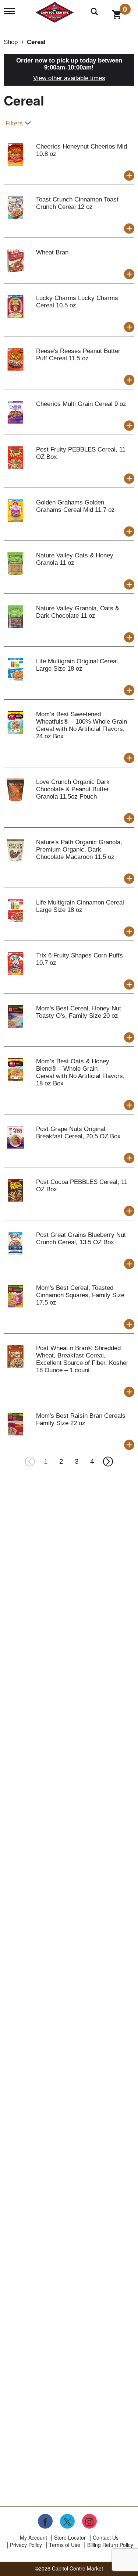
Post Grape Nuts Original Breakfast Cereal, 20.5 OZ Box (78, 1133)
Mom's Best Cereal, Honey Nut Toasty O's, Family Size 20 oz (79, 1012)
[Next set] (108, 1462)
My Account (33, 2537)
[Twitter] (67, 2521)
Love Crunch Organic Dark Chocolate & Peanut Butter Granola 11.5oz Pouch (73, 789)
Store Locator (70, 2537)
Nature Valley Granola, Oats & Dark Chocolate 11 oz (78, 612)
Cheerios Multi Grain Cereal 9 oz (81, 404)
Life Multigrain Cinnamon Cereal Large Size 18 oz (80, 906)
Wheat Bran (52, 252)
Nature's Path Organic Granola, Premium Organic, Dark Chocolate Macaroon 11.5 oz (79, 850)
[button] (129, 176)
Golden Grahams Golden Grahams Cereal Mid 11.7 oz (75, 506)
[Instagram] (89, 2521)
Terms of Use (65, 2545)
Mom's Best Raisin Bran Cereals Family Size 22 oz (81, 1419)
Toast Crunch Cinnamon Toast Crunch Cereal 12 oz (77, 203)
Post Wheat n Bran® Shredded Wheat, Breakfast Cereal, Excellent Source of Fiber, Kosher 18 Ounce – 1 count (82, 1359)
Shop (11, 42)
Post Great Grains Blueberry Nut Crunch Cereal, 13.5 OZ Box (81, 1239)
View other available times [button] (69, 78)
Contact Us (106, 2537)
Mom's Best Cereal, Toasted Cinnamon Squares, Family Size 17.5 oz (80, 1295)
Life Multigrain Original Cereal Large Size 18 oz (77, 665)
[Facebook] (45, 2521)
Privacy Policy (26, 2545)
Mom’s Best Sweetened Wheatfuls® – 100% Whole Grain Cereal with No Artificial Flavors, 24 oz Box (82, 725)
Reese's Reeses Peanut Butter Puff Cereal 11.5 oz (78, 355)
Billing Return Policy (110, 2545)
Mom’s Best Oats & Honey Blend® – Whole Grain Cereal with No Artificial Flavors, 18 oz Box (80, 1072)
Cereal (36, 42)
